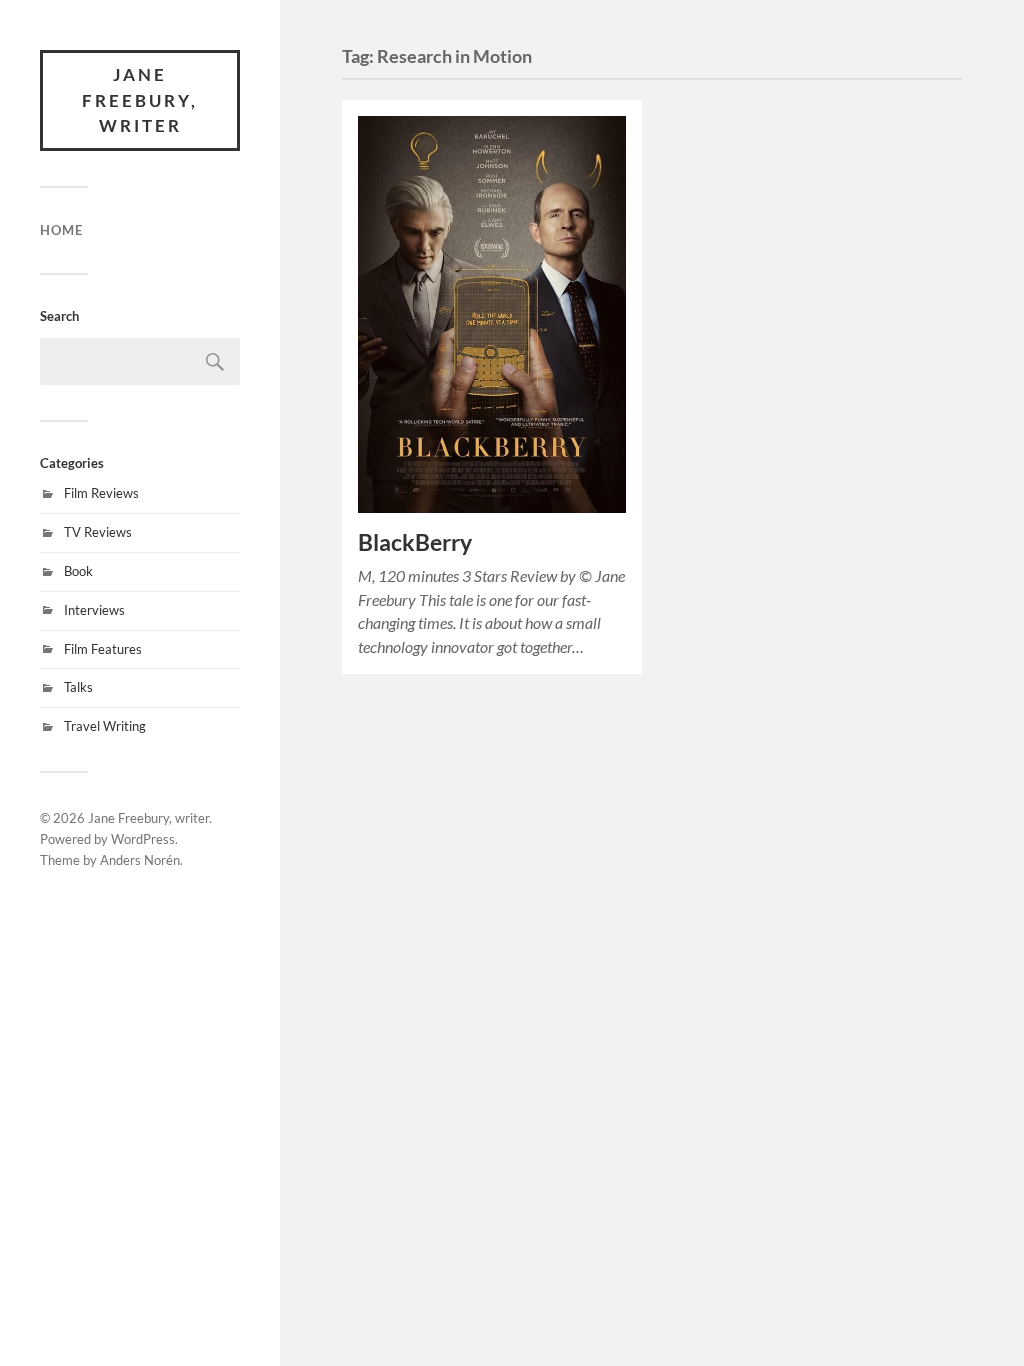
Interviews (94, 610)
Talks (78, 687)
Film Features (103, 649)
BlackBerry (415, 542)
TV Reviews (98, 532)
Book (78, 571)
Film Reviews (101, 493)
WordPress (143, 839)
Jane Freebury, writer (140, 100)
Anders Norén (140, 860)
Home (61, 230)
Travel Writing (105, 726)
